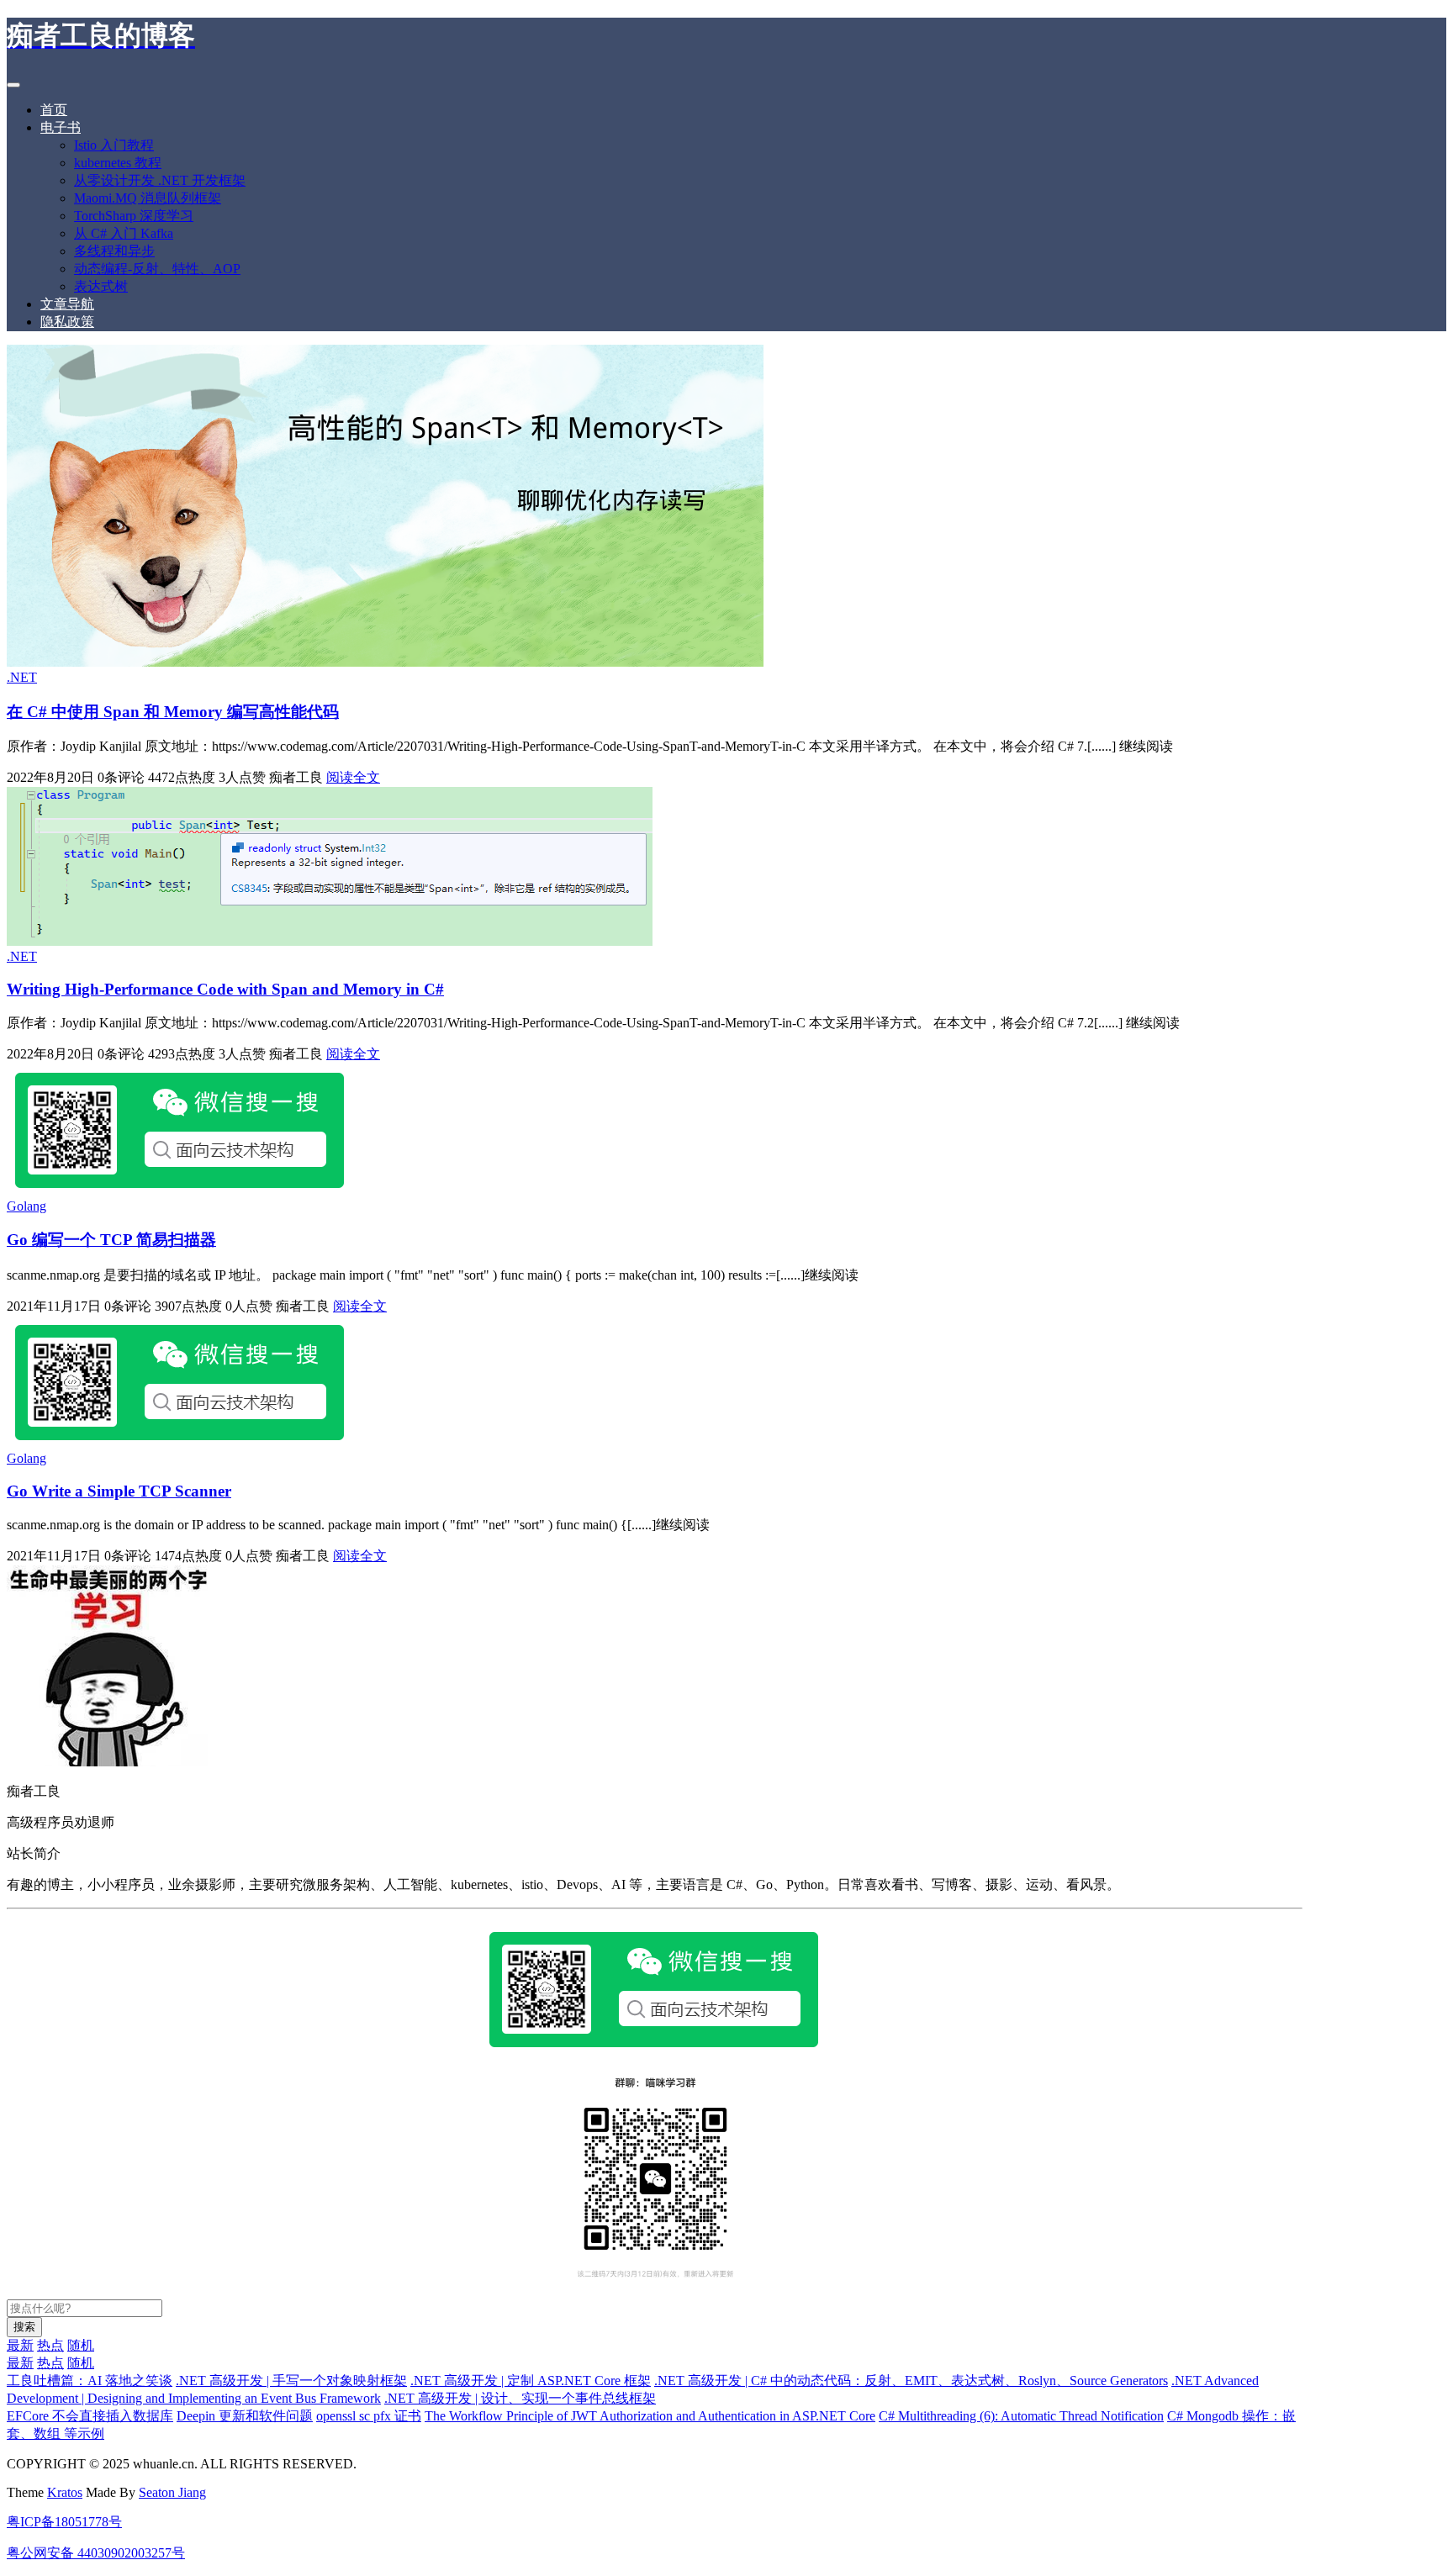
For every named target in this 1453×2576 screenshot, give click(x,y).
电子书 (61, 127)
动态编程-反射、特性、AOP (157, 269)
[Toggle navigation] (13, 85)
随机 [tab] (81, 2345)
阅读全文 (353, 777)
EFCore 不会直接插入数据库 (90, 2416)
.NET (22, 677)
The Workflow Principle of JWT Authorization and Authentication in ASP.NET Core (650, 2416)
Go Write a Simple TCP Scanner (119, 1491)
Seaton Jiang (172, 2492)
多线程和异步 (114, 251)
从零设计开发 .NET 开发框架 (160, 180)
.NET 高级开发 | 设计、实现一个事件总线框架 (520, 2398)
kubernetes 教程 (118, 163)
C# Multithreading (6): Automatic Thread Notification (1021, 2416)
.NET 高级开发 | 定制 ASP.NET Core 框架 (531, 2381)
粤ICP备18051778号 (64, 2522)
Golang (26, 1206)
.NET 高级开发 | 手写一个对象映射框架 (291, 2381)
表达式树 (101, 286)
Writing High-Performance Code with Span (225, 989)
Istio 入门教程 (114, 145)
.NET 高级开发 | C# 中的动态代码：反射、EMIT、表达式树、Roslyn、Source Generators (911, 2381)
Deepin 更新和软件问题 (245, 2416)
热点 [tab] (50, 2345)
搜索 (24, 2327)
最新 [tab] (20, 2345)
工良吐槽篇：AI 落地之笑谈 (90, 2381)
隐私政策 (67, 322)
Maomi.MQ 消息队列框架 (148, 198)
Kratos (65, 2492)
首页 (54, 110)
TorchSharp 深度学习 (134, 216)
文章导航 (67, 304)
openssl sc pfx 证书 (369, 2416)
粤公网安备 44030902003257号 (96, 2553)
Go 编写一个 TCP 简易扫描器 (111, 1240)
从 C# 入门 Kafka (124, 233)
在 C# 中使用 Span (173, 712)
